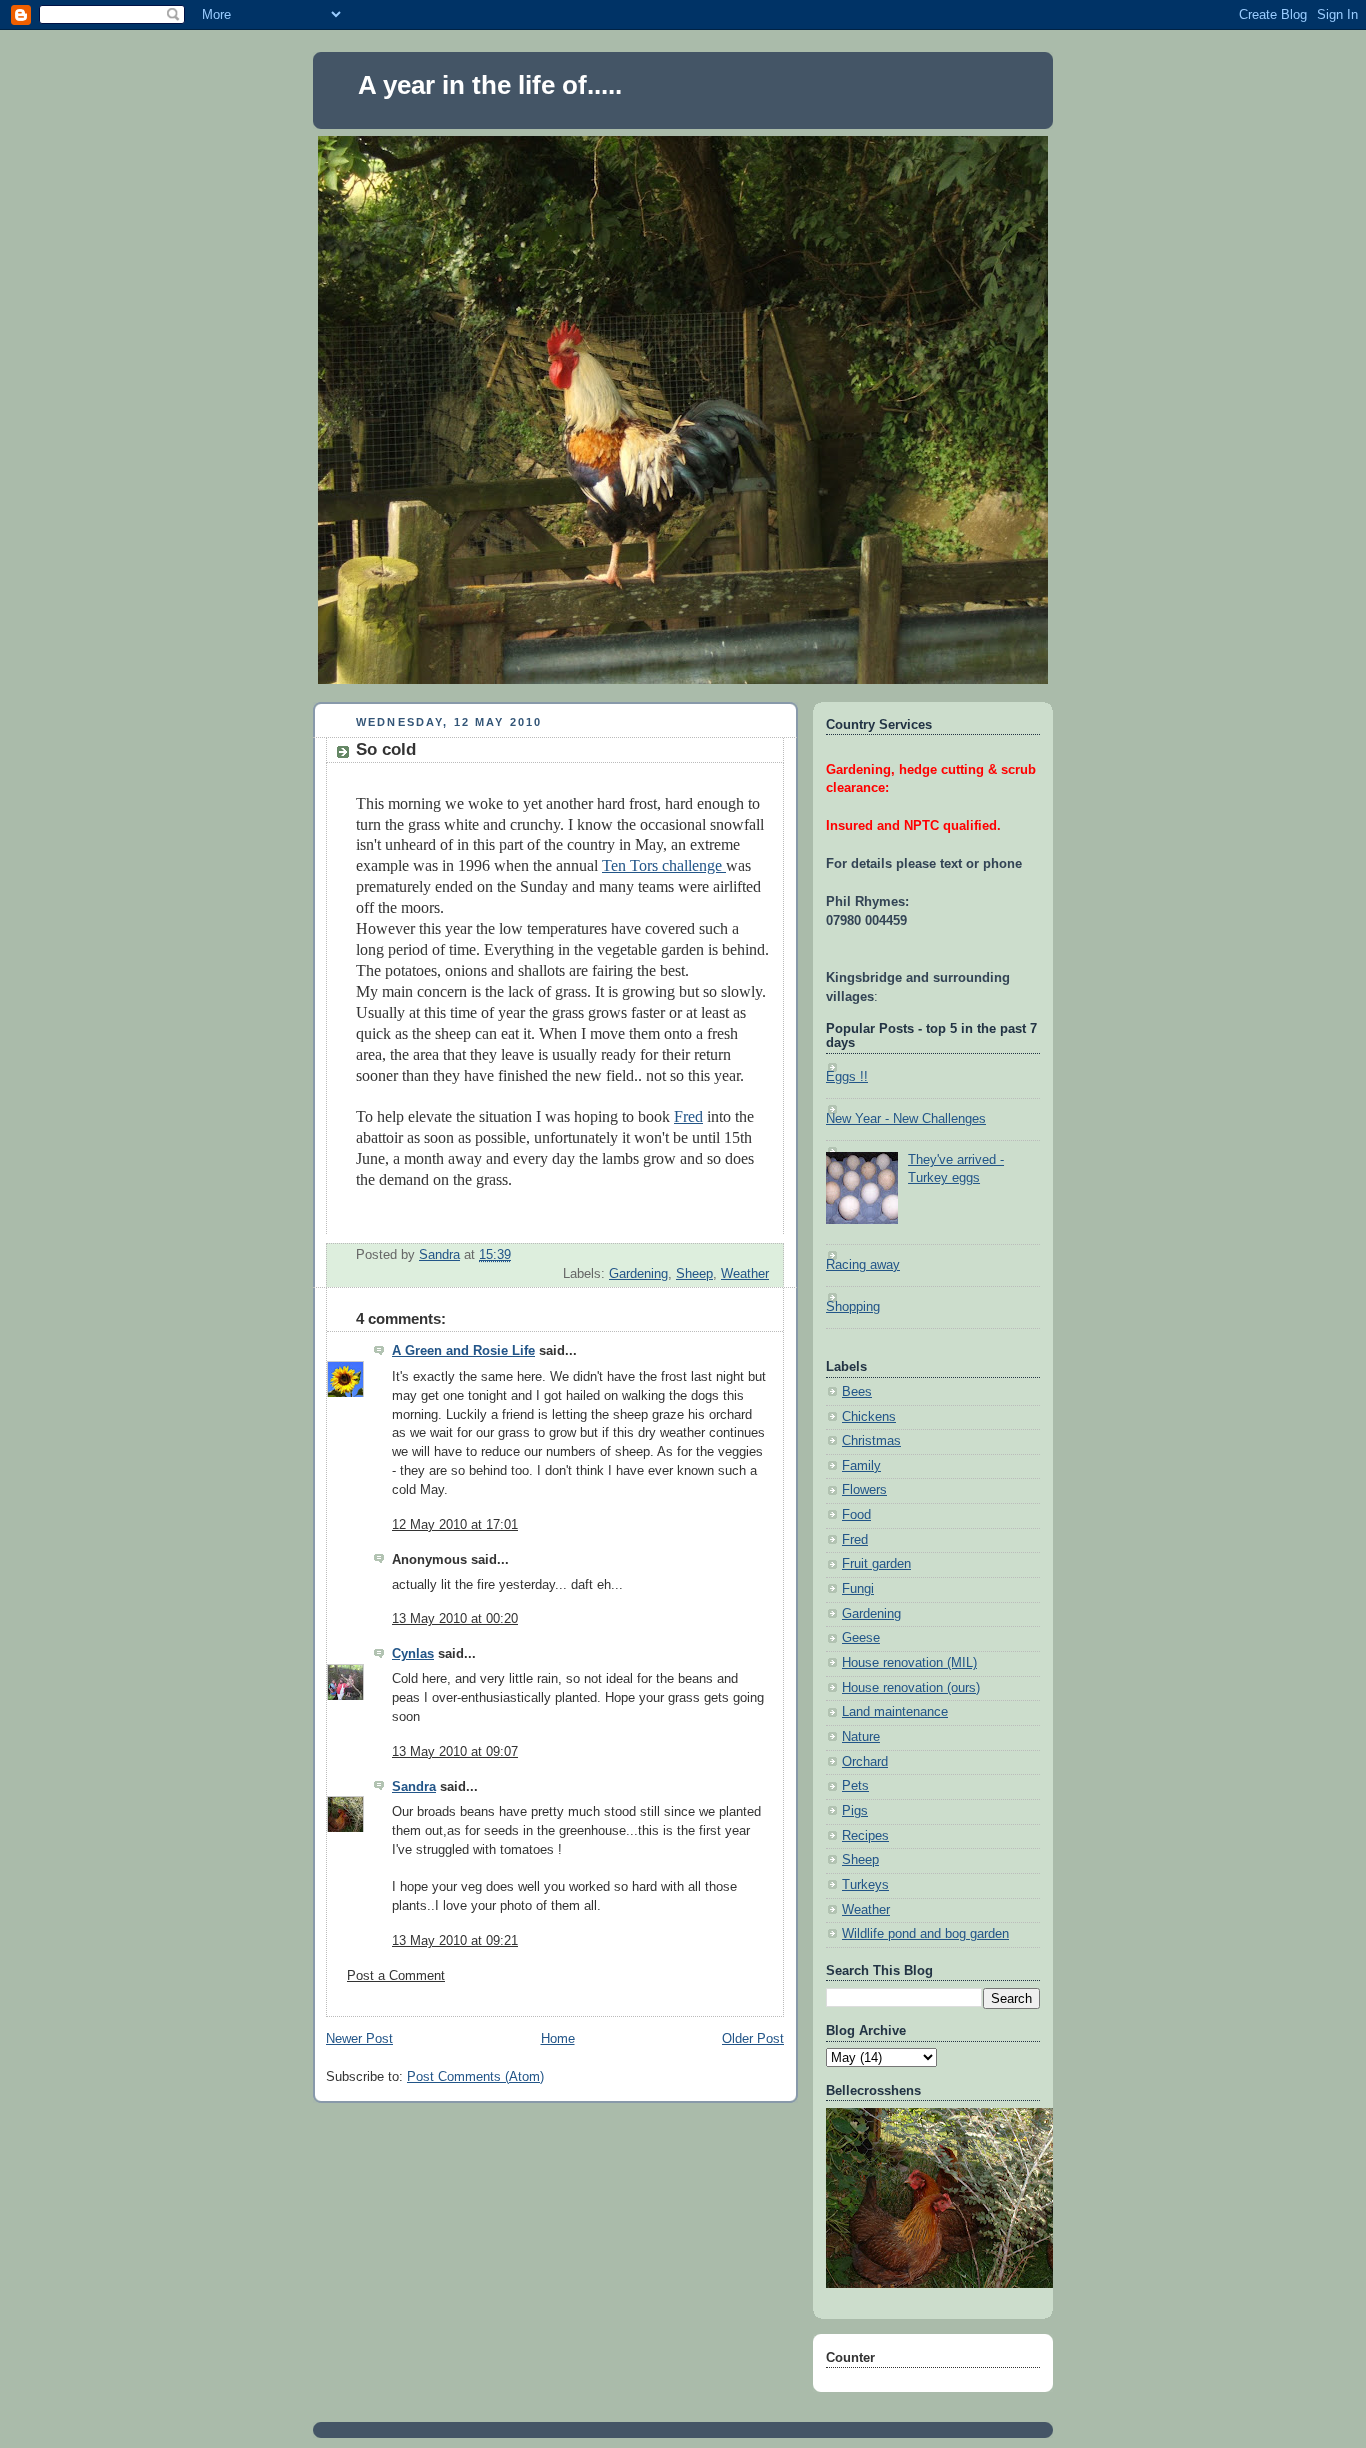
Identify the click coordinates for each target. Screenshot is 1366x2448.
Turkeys (865, 1885)
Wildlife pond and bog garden (925, 1934)
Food (856, 1515)
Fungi (858, 1589)
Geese (861, 1638)
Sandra (414, 1787)
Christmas (871, 1441)
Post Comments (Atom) (475, 2077)
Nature (861, 1737)
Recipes (865, 1836)
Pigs (855, 1811)
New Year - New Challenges (906, 1119)
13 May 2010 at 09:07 (455, 1752)
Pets (855, 1786)
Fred (688, 1116)
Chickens (869, 1417)
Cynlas (413, 1654)
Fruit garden (876, 1564)
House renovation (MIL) (909, 1663)
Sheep (694, 1274)
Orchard (865, 1762)
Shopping (853, 1307)
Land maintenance (895, 1712)
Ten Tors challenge (664, 865)
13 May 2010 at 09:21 (455, 1941)
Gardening (638, 1274)
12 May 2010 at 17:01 (455, 1525)
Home (558, 2039)
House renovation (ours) (911, 1688)
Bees (857, 1392)
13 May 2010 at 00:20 (455, 1619)
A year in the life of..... (490, 85)
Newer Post (359, 2039)
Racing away (863, 1265)
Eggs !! (847, 1077)
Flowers (864, 1490)
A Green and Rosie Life (463, 1351)
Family (861, 1466)
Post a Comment (396, 1976)
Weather (745, 1274)
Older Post (753, 2039)
